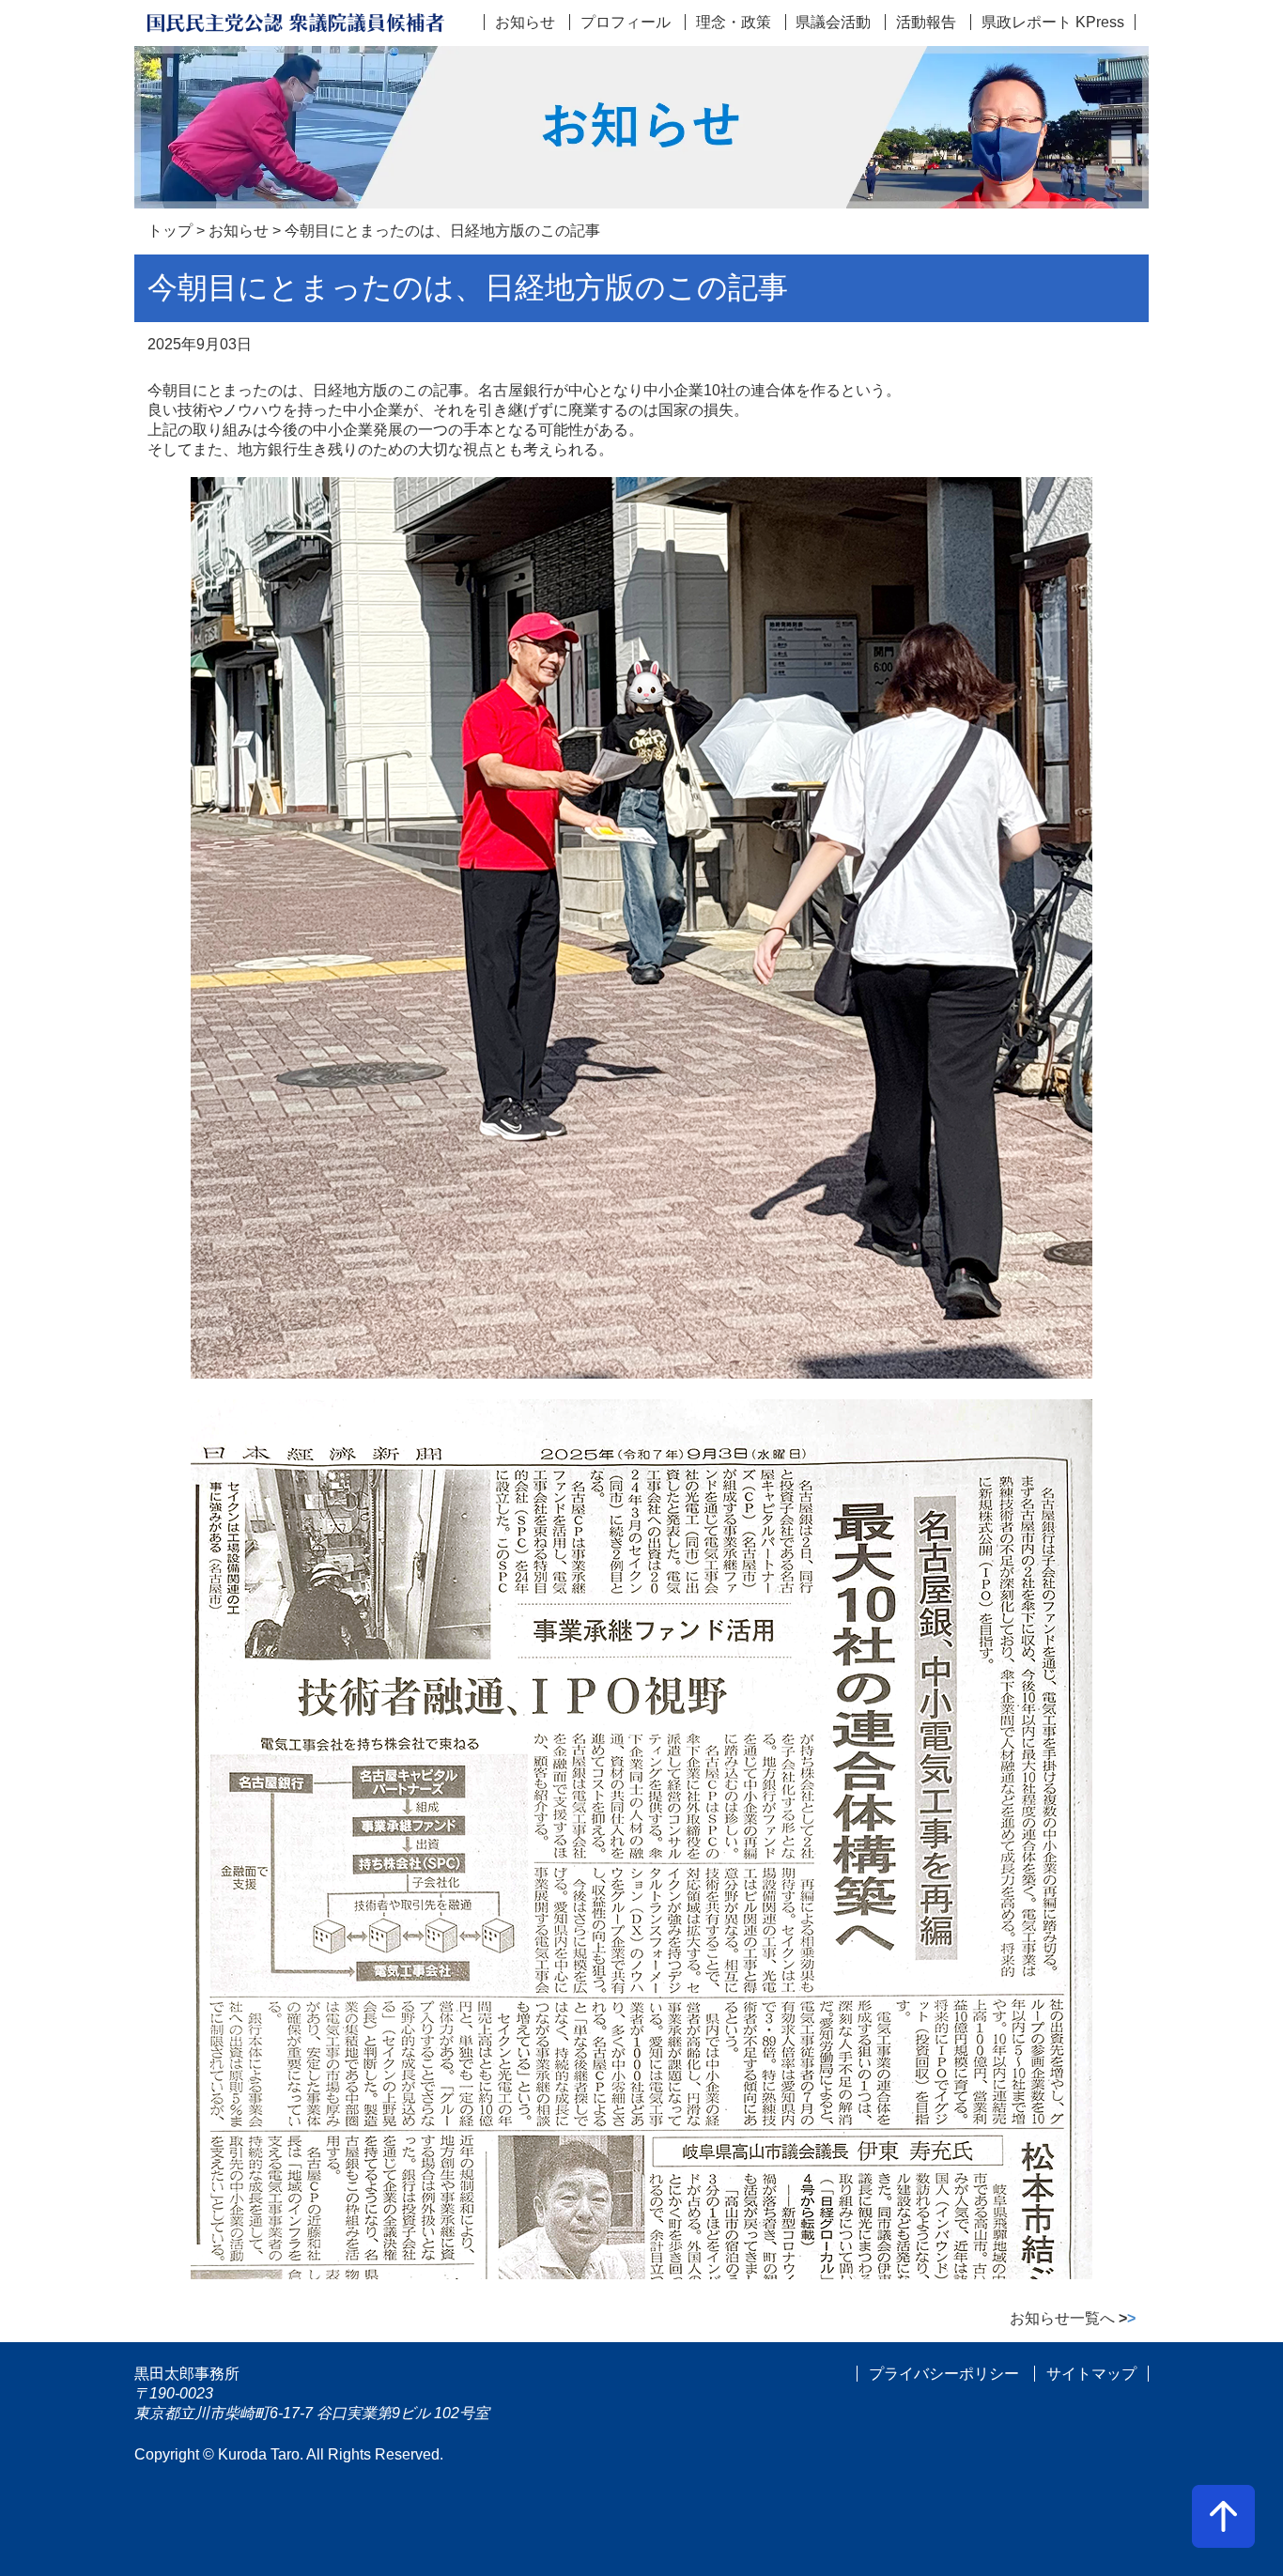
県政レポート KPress (1053, 22)
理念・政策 (734, 22)
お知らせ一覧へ (1073, 2318)
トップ (170, 231)
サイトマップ (1091, 2374)
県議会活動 (833, 22)
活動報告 (926, 22)
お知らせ (525, 22)
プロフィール (626, 22)
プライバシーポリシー (944, 2374)
